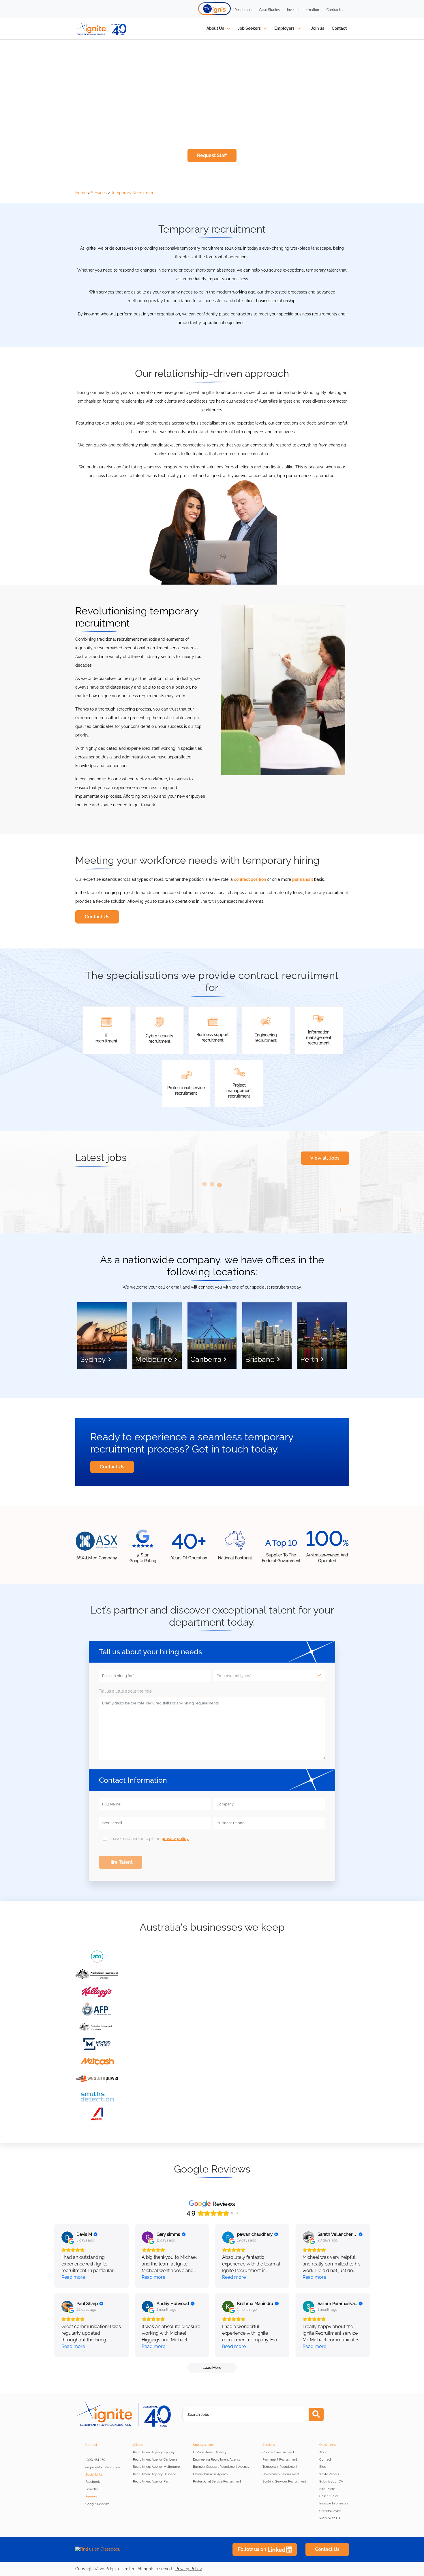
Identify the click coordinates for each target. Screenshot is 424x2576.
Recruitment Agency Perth (152, 2481)
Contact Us (97, 917)
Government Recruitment (281, 2474)
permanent (303, 879)
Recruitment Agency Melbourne (156, 2467)
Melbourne (154, 1359)
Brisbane (260, 1359)
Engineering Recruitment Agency (217, 2460)
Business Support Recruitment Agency (221, 2467)
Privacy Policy (189, 2569)
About (324, 2452)
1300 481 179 (95, 2460)
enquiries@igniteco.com (103, 2467)
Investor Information (334, 2503)
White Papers (329, 2474)
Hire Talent (327, 2489)
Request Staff (212, 155)
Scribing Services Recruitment (284, 2481)
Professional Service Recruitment (217, 2481)
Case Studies (329, 2496)
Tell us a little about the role (140, 1691)
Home (81, 193)
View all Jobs (325, 1158)
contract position (250, 879)
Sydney (93, 1359)
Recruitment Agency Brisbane (154, 2474)
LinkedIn (91, 2489)
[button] (215, 9)
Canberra (206, 1359)
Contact (339, 28)
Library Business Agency (211, 2474)
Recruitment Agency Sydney (154, 2452)
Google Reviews (97, 2504)
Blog (323, 2467)
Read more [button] (73, 2277)
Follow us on (252, 2549)
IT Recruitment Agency (210, 2452)
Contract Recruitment (278, 2452)
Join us (318, 28)
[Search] (316, 2415)
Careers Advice (330, 2511)
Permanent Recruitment (280, 2460)
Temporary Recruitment (133, 193)
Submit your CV (331, 2481)
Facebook (93, 2482)
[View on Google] (67, 2237)
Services (99, 193)
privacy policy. (175, 1839)
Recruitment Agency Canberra (155, 2460)
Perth (309, 1359)
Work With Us (330, 2518)
